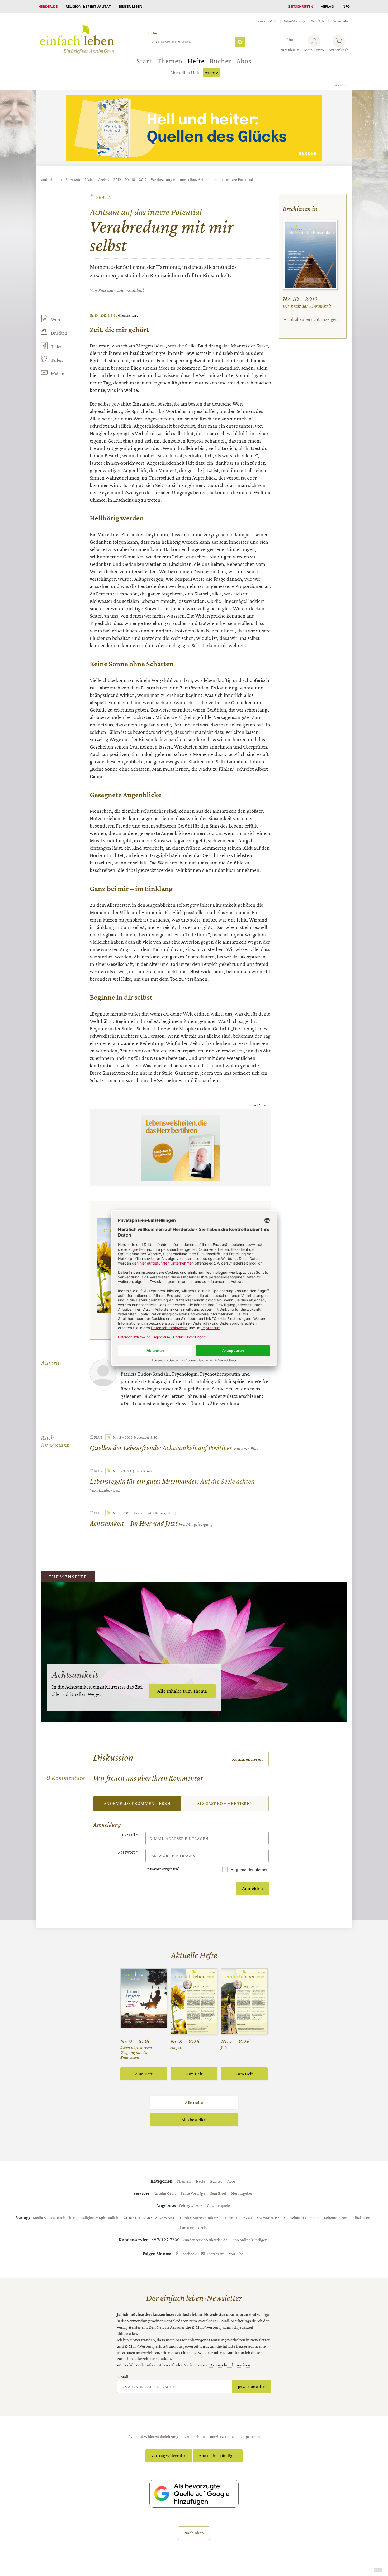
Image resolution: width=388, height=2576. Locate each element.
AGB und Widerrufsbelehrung (153, 2436)
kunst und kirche (194, 2227)
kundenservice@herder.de (205, 2240)
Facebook (189, 2254)
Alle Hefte (194, 2102)
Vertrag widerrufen (169, 2455)
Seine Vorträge (294, 21)
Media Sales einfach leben (54, 2217)
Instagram (216, 2254)
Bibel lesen (361, 2217)
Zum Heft (144, 2074)
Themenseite (68, 1577)
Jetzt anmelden (252, 2387)
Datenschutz (194, 2436)
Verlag (327, 6)
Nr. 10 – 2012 (136, 179)
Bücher (220, 61)
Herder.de (48, 6)
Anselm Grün (268, 21)
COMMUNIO (268, 2217)
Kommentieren (247, 1759)
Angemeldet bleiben (249, 1870)
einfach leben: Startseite (61, 179)
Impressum (250, 2436)
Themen (170, 61)
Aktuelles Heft (185, 73)
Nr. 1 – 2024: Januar (128, 1471)
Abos (244, 61)
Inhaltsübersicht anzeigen (313, 319)
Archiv (211, 73)
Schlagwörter (191, 2205)
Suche (152, 33)
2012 (117, 179)
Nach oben (194, 2533)
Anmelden (253, 1888)
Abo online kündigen (250, 2240)
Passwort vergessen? (163, 1869)
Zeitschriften (301, 6)
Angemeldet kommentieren (137, 1803)
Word (56, 319)
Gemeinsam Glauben (301, 2217)
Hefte (196, 61)
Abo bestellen (194, 2120)
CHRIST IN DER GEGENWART (149, 2217)
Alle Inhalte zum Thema (182, 1691)
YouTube (236, 2254)
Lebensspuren (336, 2217)
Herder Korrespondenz (199, 2217)
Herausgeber (340, 21)
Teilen (57, 347)
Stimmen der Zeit (238, 2217)
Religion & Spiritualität (88, 6)
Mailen (58, 374)
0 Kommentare (128, 315)
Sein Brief (318, 21)
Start (144, 61)
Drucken (59, 333)
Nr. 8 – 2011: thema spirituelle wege (140, 1513)
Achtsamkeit (75, 1674)
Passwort (128, 1852)
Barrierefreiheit (223, 2436)
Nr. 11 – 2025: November (131, 1437)
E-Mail (130, 1835)
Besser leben (131, 6)
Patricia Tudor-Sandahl (121, 290)
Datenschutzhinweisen (230, 2365)
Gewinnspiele (218, 2205)
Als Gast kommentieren (225, 1803)
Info (346, 6)
